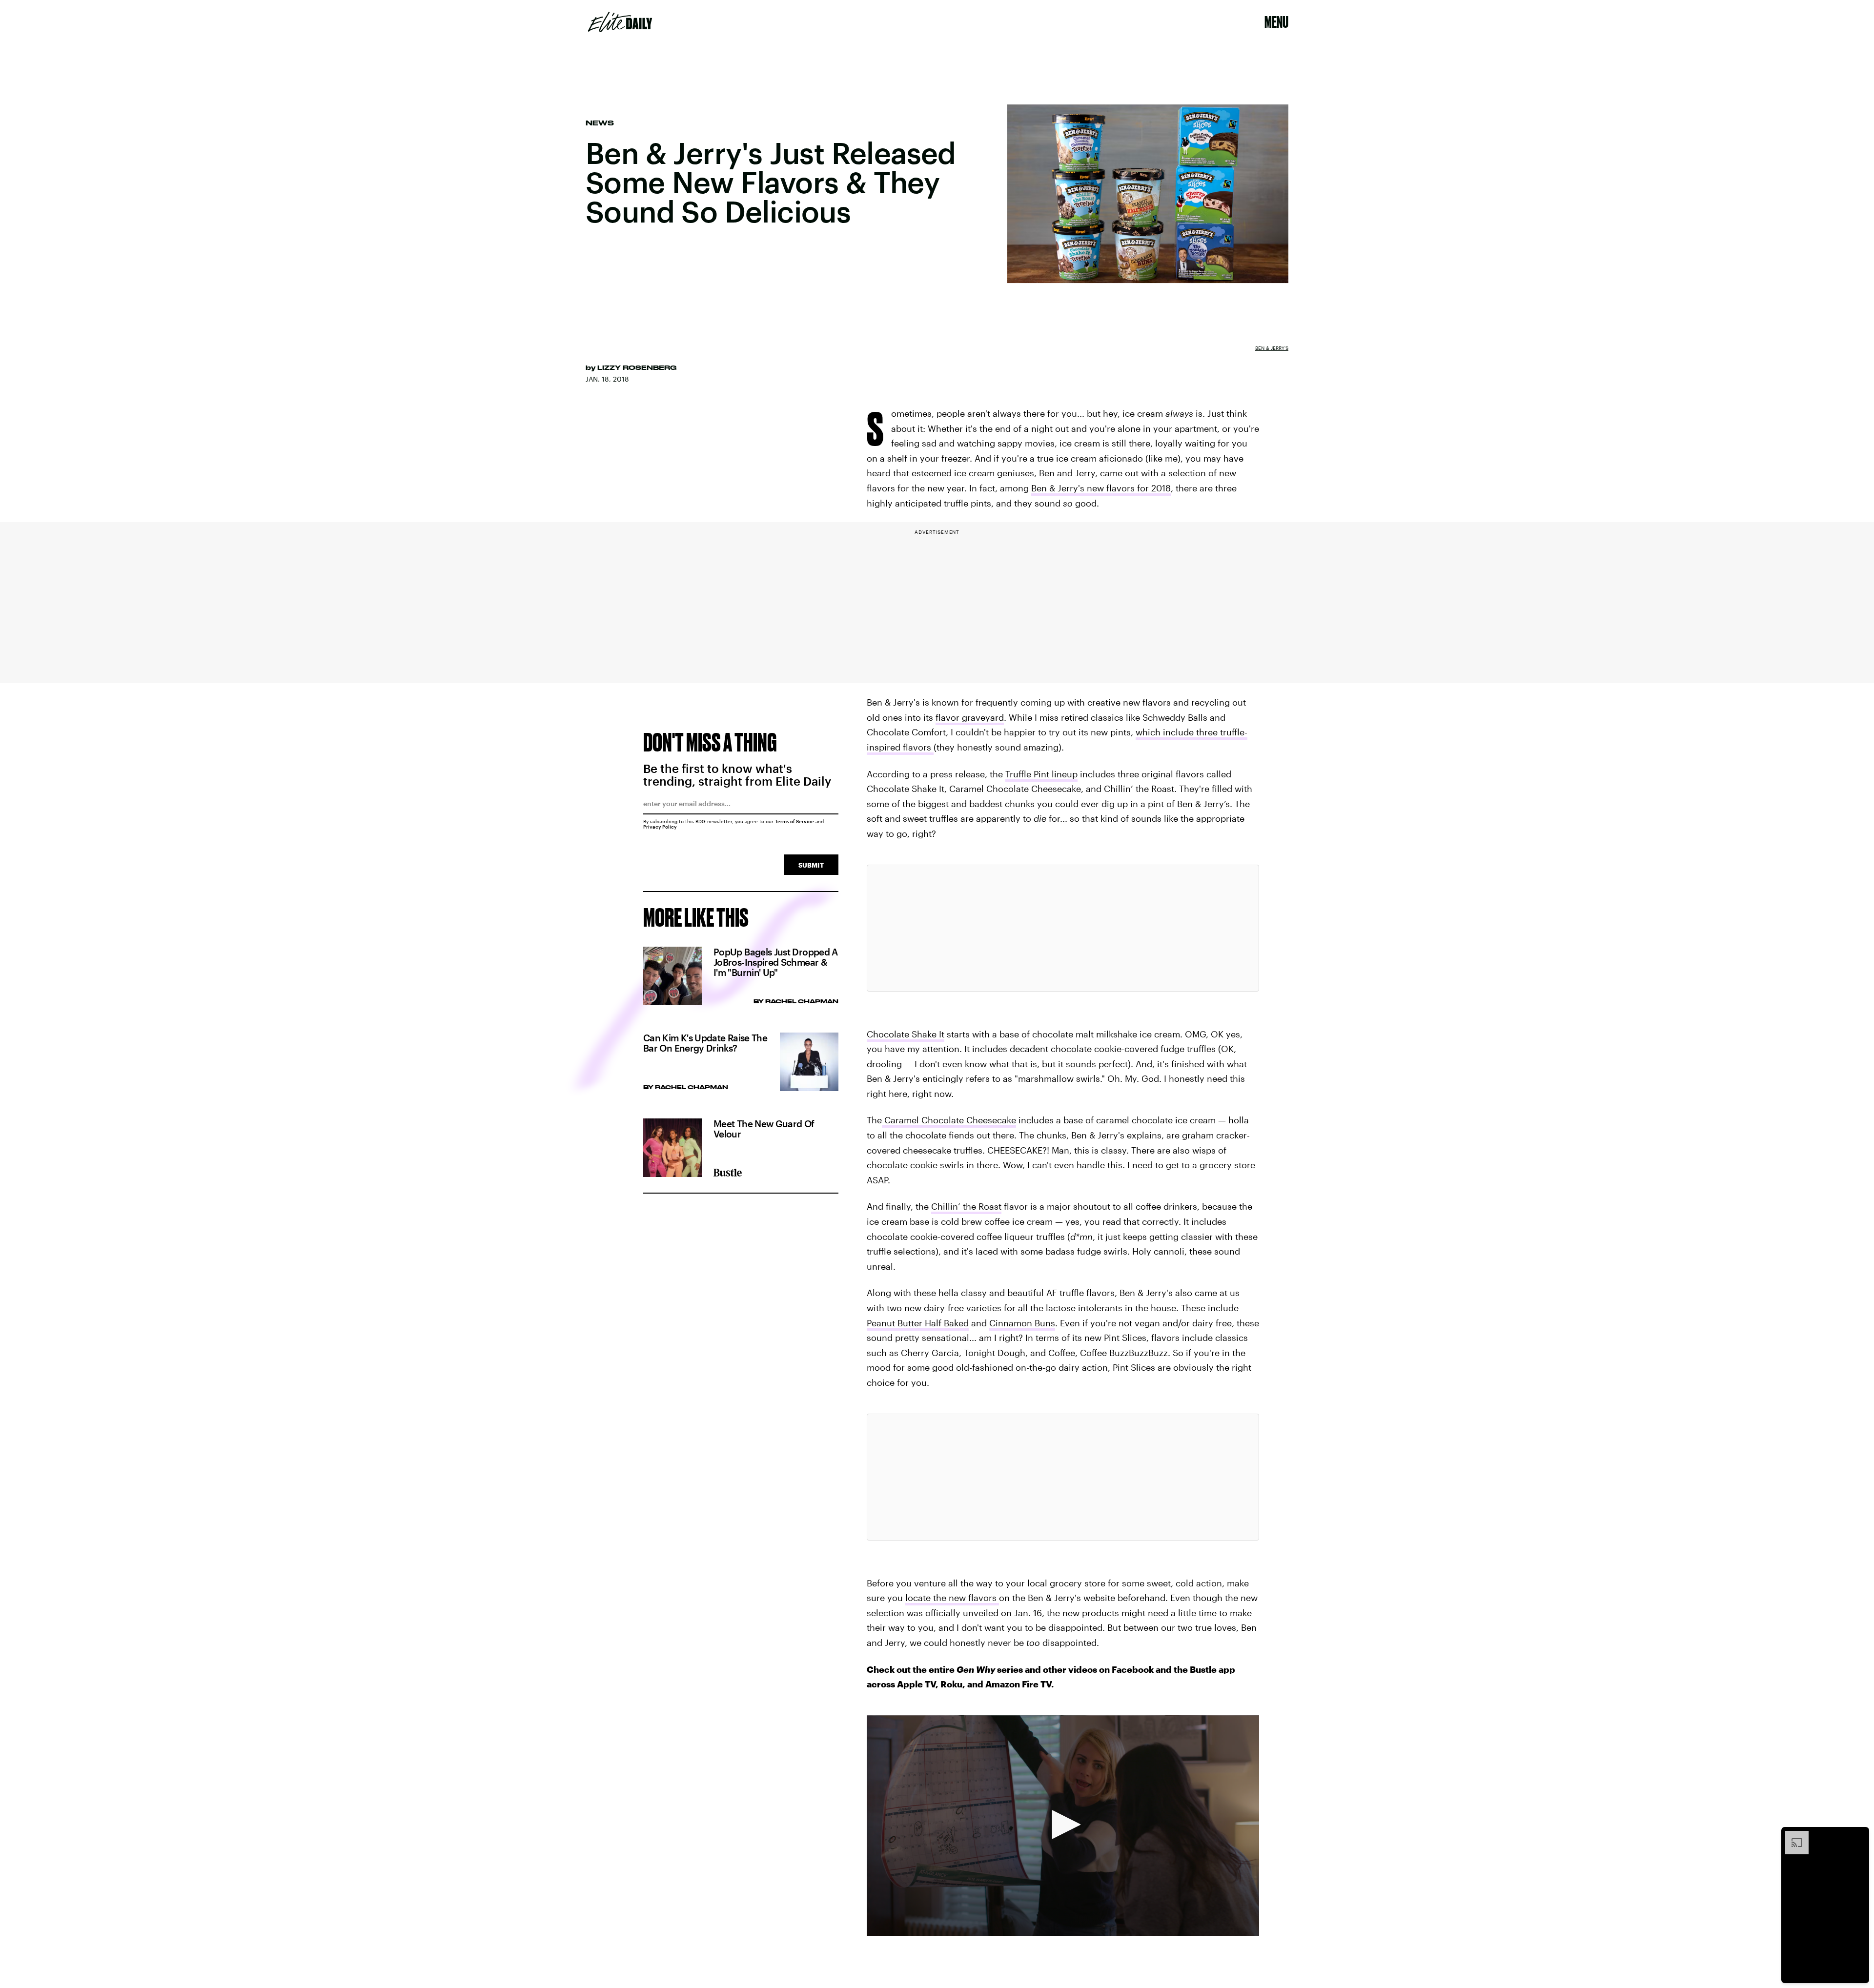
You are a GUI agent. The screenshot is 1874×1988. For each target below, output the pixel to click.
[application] (1063, 1826)
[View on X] (1063, 928)
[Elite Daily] (620, 22)
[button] (1063, 1825)
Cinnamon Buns (1022, 1323)
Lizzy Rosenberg (637, 367)
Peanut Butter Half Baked (918, 1323)
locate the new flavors (952, 1598)
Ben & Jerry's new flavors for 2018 (1101, 488)
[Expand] (1792, 1836)
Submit (811, 865)
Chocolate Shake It (906, 1034)
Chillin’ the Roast (966, 1206)
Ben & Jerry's (1272, 348)
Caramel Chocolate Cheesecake (949, 1120)
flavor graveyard (970, 717)
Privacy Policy (660, 827)
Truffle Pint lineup (1041, 774)
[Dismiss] (1858, 1836)
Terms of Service (794, 821)
